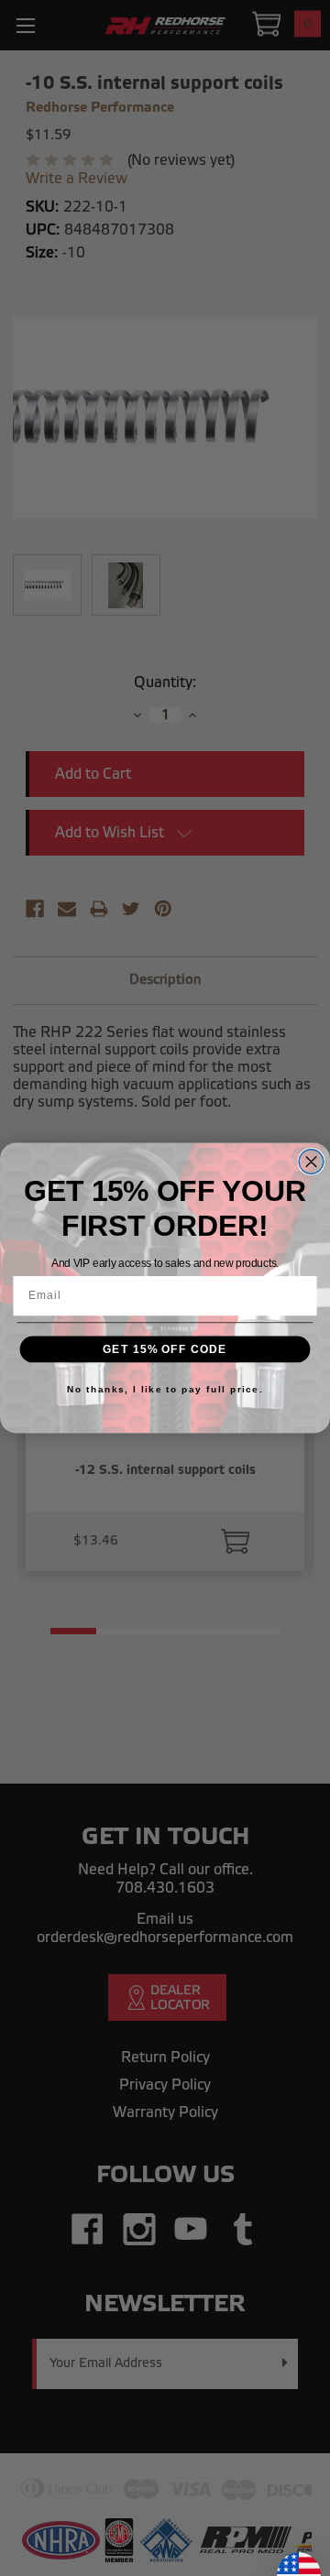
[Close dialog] (311, 1162)
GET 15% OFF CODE (165, 1348)
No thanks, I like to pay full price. (165, 1389)
